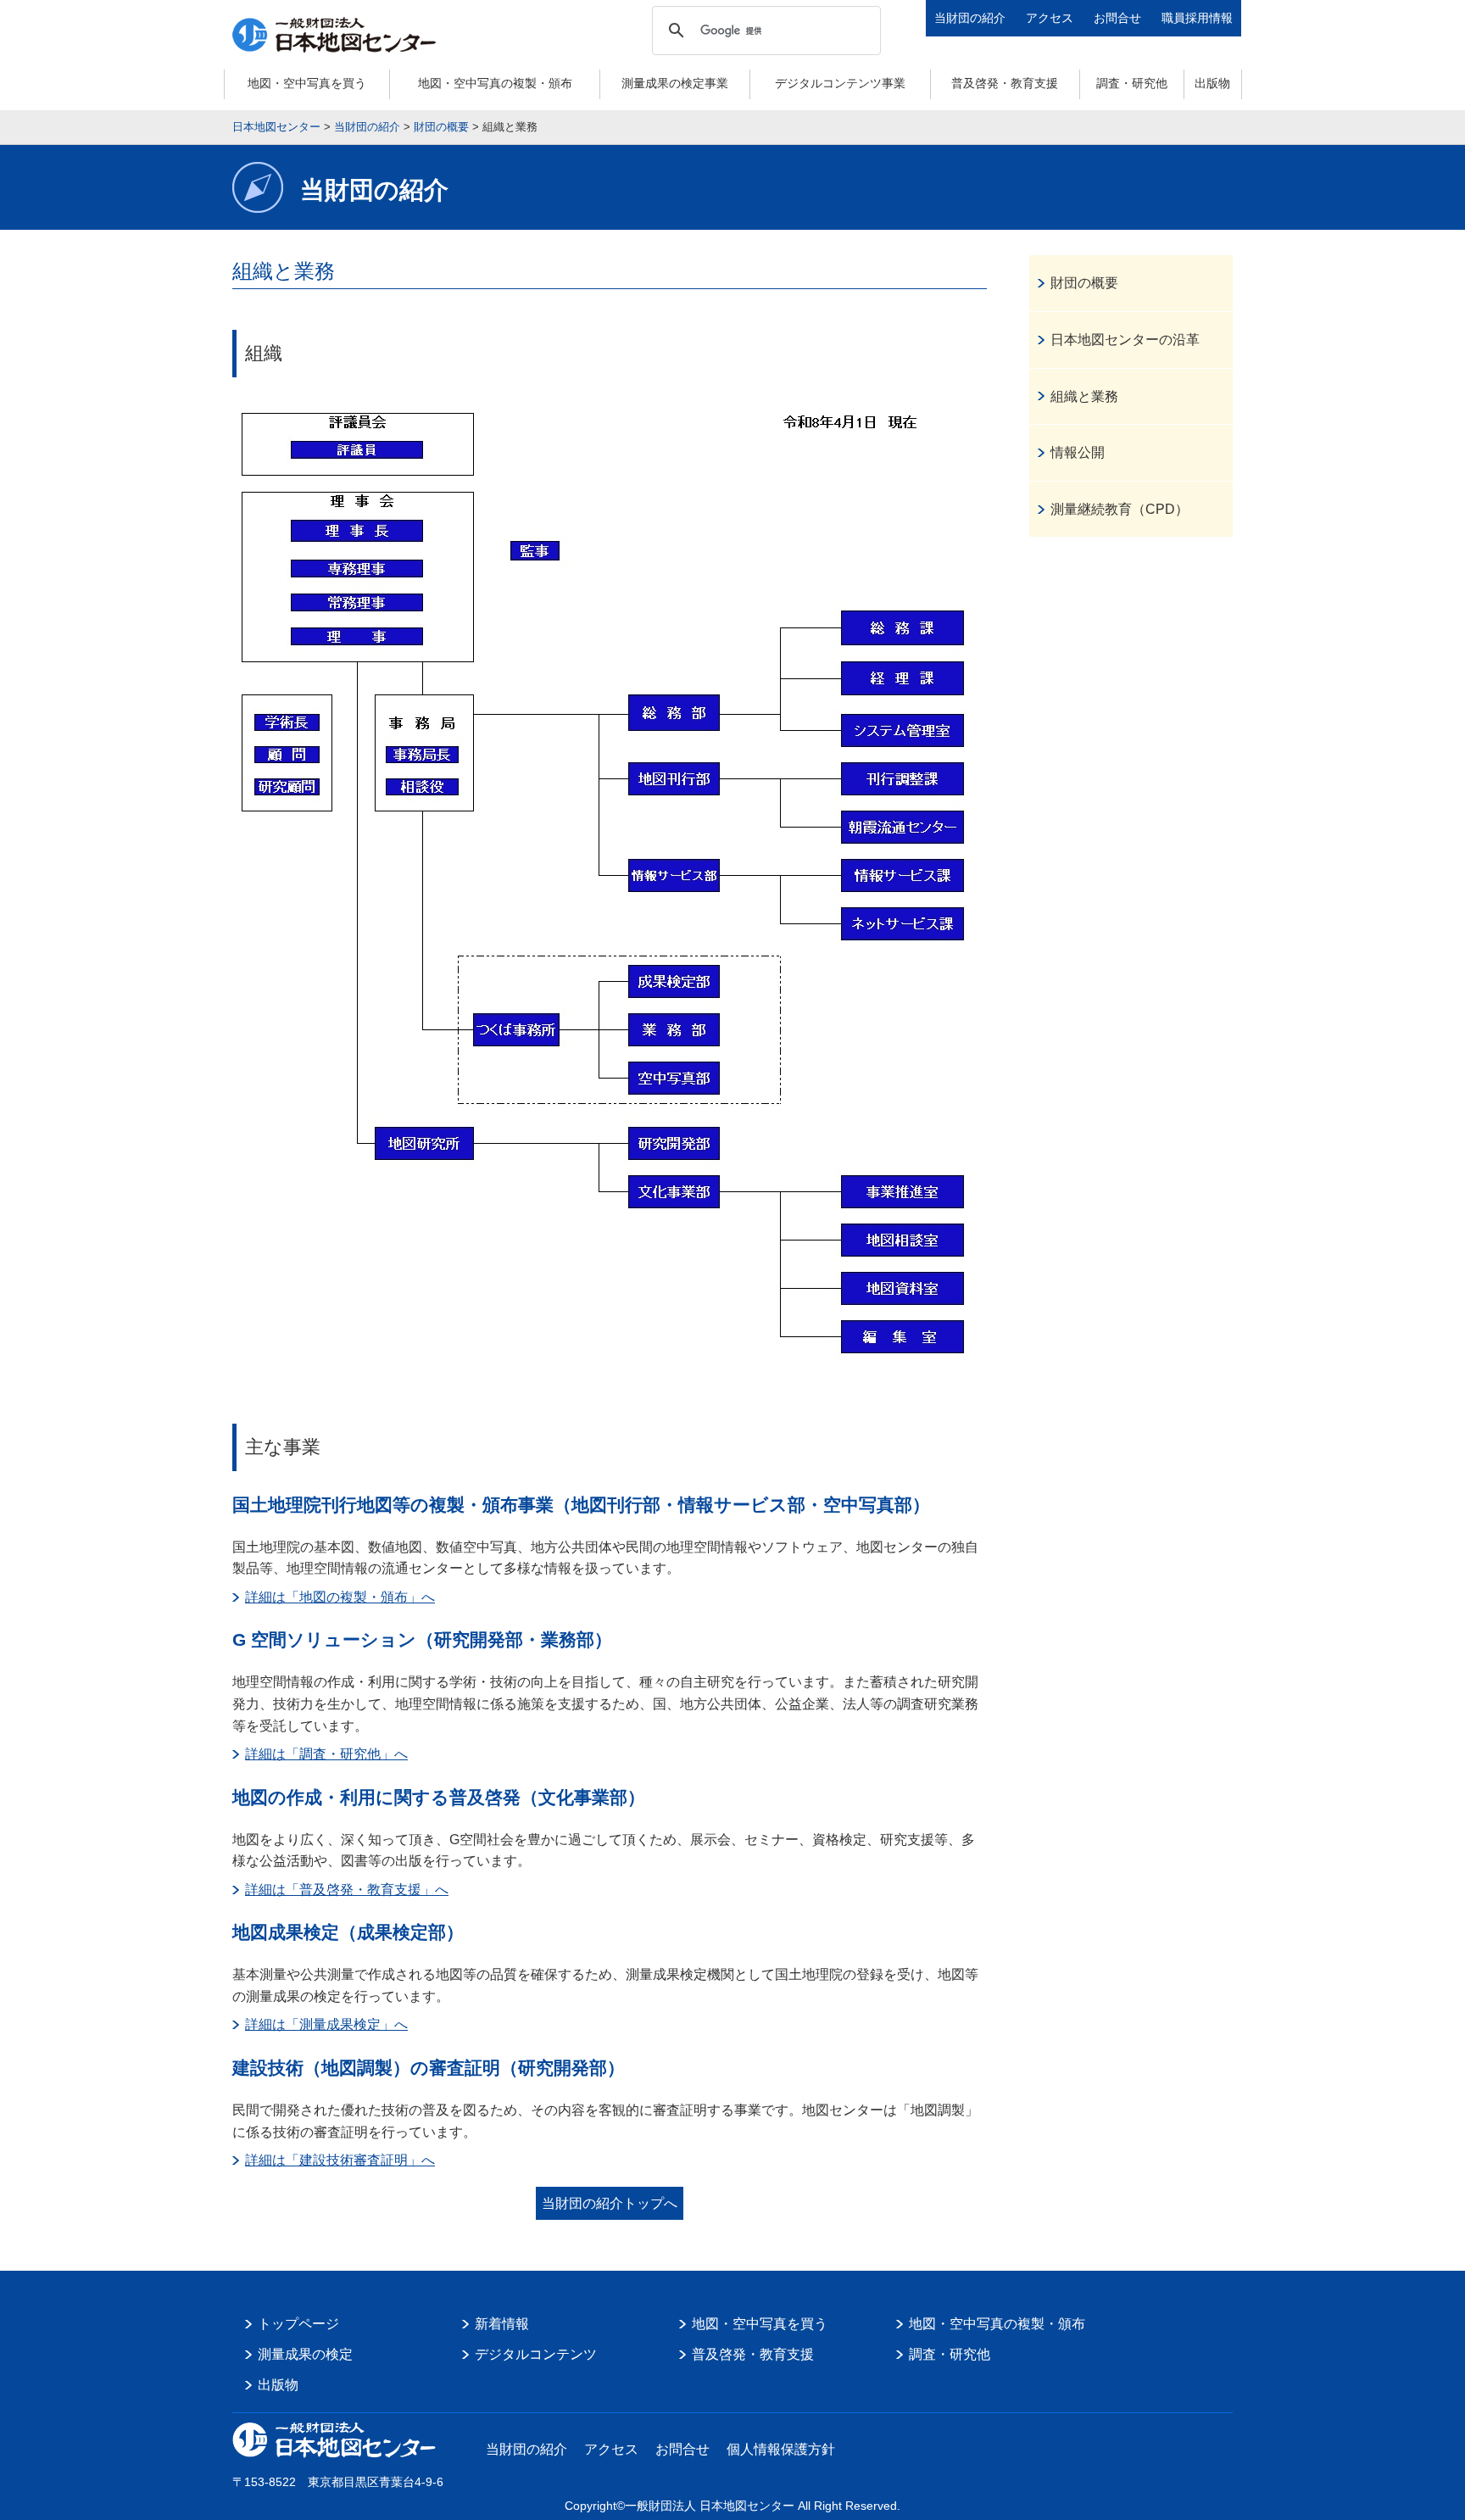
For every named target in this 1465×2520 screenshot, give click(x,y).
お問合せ (1117, 18)
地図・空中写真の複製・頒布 (495, 83)
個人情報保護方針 (781, 2449)
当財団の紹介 (970, 18)
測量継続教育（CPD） (1120, 509)
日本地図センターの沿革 (1125, 340)
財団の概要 (1084, 283)
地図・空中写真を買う (307, 83)
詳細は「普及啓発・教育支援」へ (347, 1890)
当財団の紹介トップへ (610, 2203)
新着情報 (502, 2324)
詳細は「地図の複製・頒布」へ (340, 1597)
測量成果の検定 (305, 2354)
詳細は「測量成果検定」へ (326, 2024)
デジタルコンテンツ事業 (840, 83)
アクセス (1050, 18)
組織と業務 (1084, 396)
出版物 (1212, 83)
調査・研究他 (1132, 83)
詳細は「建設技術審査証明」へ (340, 2160)
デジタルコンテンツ (536, 2354)
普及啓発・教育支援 (1005, 83)
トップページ (298, 2324)
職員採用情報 (1197, 18)
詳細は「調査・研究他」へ (326, 1754)
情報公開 (1078, 452)
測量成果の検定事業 (675, 83)
